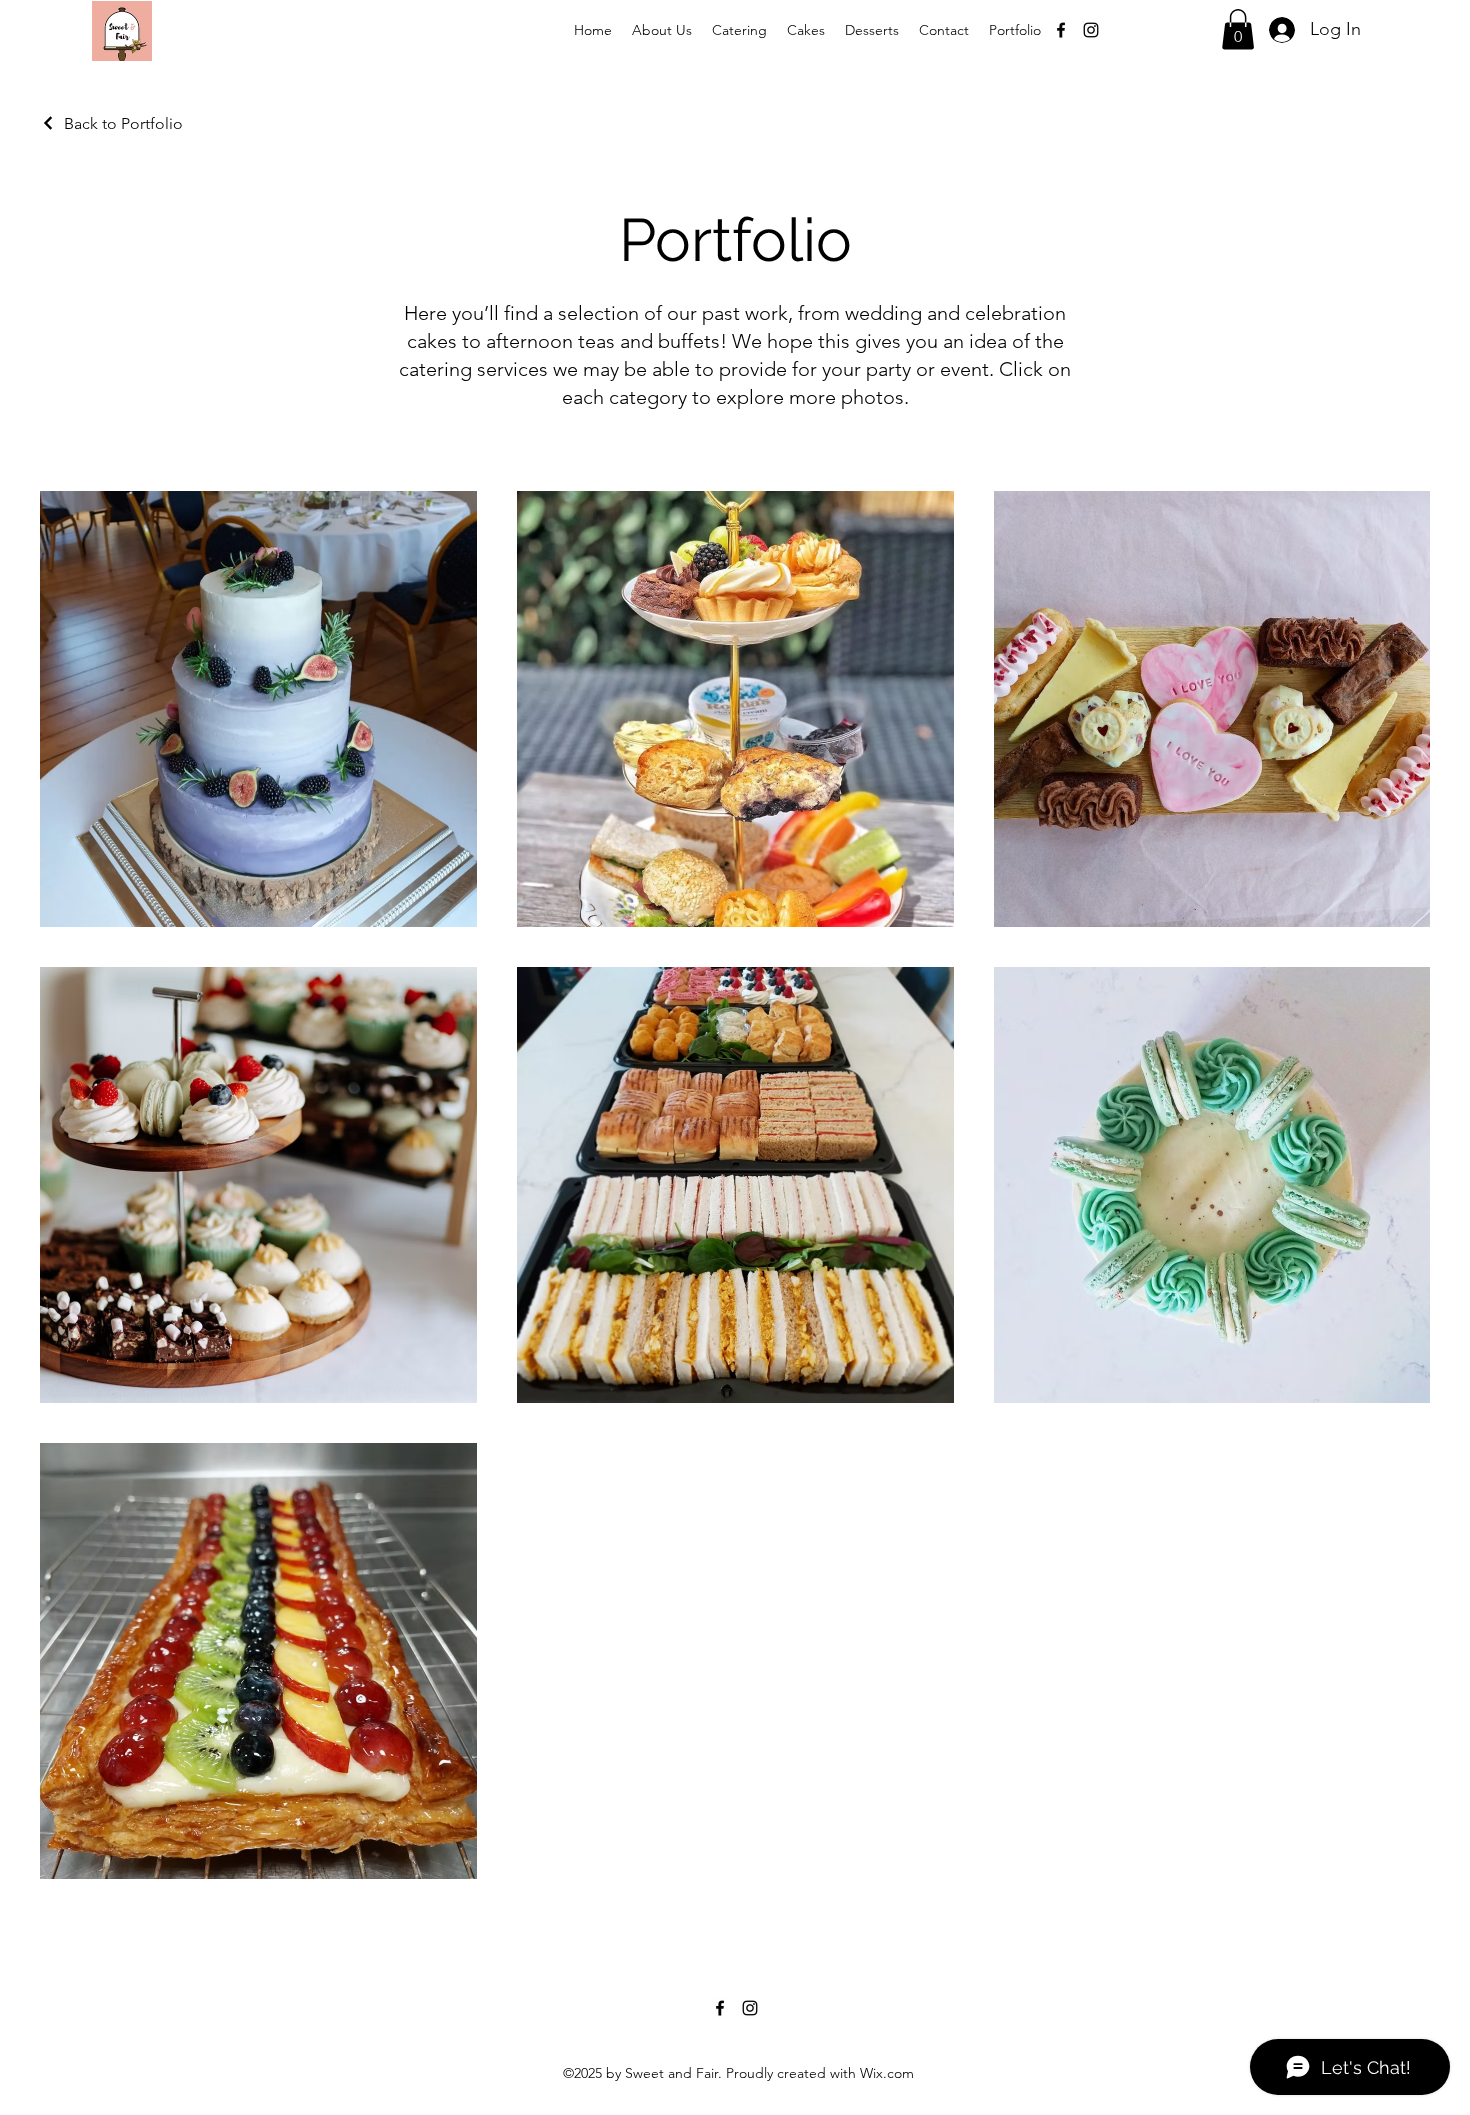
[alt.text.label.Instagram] (1091, 30)
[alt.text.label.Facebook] (1061, 30)
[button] (1238, 29)
